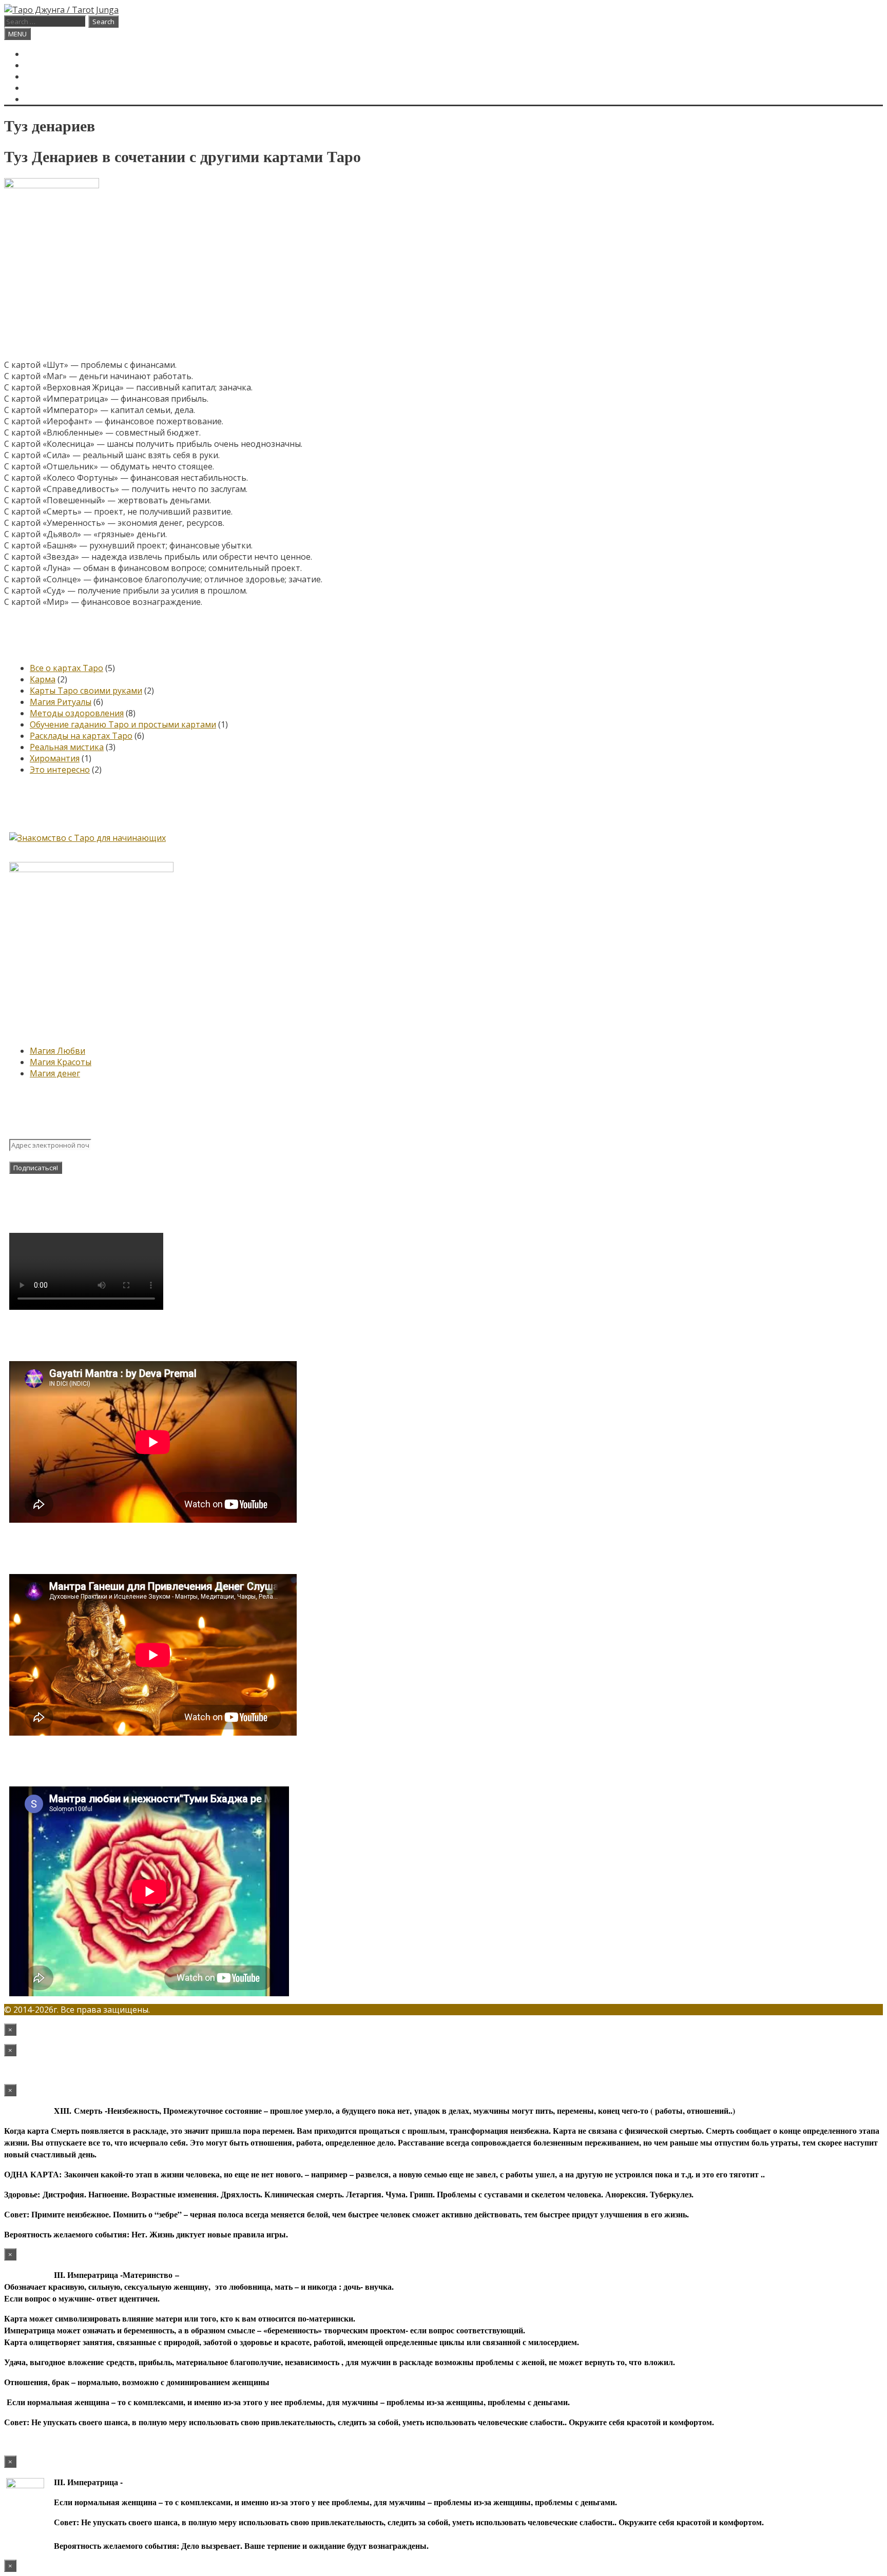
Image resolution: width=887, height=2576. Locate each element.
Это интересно (60, 770)
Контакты (48, 88)
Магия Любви (57, 1051)
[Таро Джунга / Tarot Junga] (61, 10)
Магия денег (55, 1073)
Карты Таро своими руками (86, 691)
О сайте (42, 76)
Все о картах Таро (66, 668)
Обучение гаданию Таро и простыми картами (123, 724)
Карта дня (47, 65)
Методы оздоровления (77, 713)
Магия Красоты (61, 1062)
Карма (43, 679)
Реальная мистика (67, 747)
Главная (44, 54)
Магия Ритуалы (61, 702)
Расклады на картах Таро (81, 736)
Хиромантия (55, 758)
